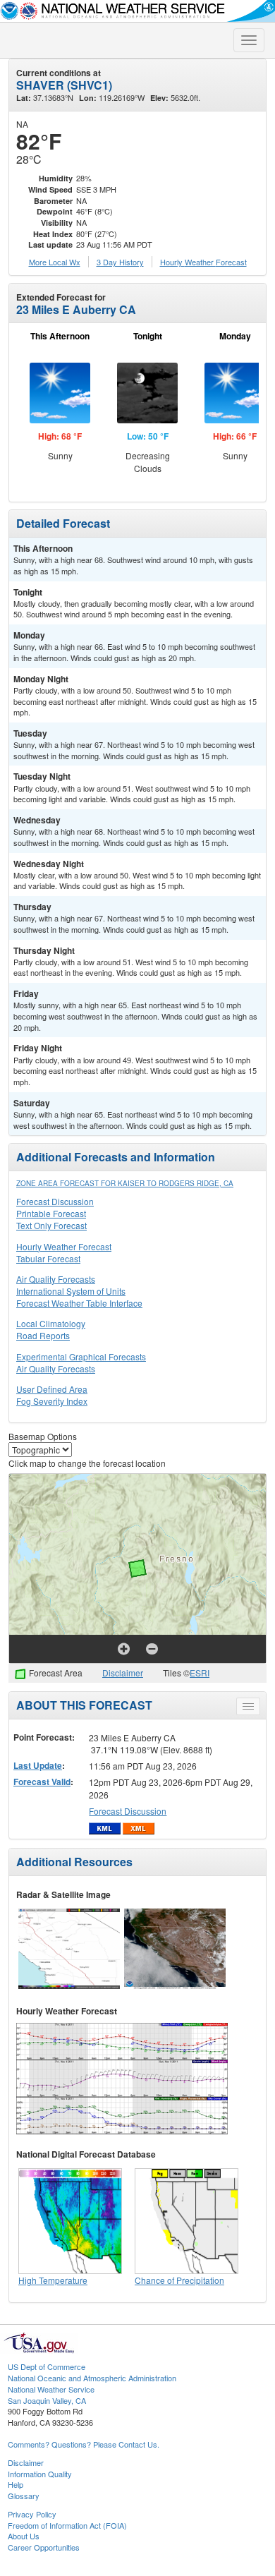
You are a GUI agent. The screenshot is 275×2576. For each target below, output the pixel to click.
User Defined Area (52, 1389)
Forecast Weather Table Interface (79, 1303)
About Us (24, 2536)
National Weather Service (51, 2389)
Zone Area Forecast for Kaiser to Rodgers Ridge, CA (125, 1183)
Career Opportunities (44, 2547)
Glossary (24, 2496)
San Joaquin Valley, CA (47, 2400)
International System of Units (71, 1291)
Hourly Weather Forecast (64, 1246)
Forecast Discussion (55, 1201)
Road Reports (43, 1335)
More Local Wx (55, 262)
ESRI (200, 1673)
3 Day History (120, 262)
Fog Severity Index (52, 1401)
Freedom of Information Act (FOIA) (67, 2525)
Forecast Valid (42, 1782)
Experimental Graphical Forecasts (81, 1356)
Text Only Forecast (51, 1225)
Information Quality (40, 2474)
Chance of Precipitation (179, 2280)
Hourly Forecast (203, 262)
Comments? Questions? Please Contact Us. (84, 2444)
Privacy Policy (32, 2514)
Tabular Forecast (48, 1258)
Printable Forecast (51, 1213)
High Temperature (53, 2280)
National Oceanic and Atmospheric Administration (92, 2378)
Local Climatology (51, 1323)
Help (16, 2484)
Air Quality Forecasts (56, 1279)
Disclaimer (123, 1673)
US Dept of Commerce (47, 2366)
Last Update (38, 1765)
